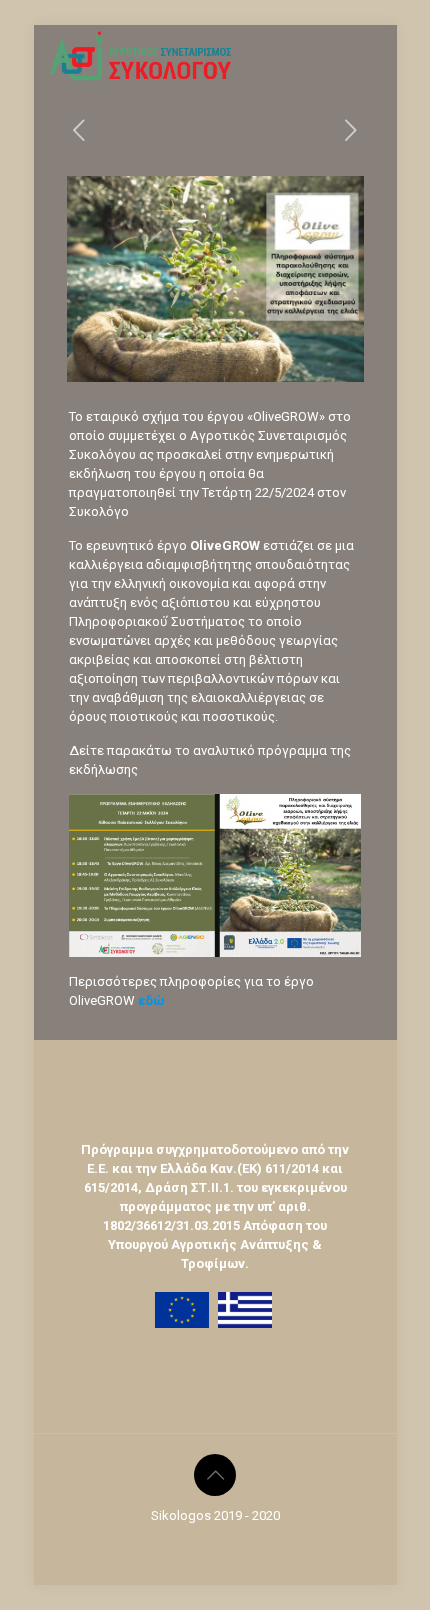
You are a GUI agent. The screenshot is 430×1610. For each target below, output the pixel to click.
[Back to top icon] (215, 1475)
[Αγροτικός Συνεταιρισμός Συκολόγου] (141, 55)
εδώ (152, 1000)
